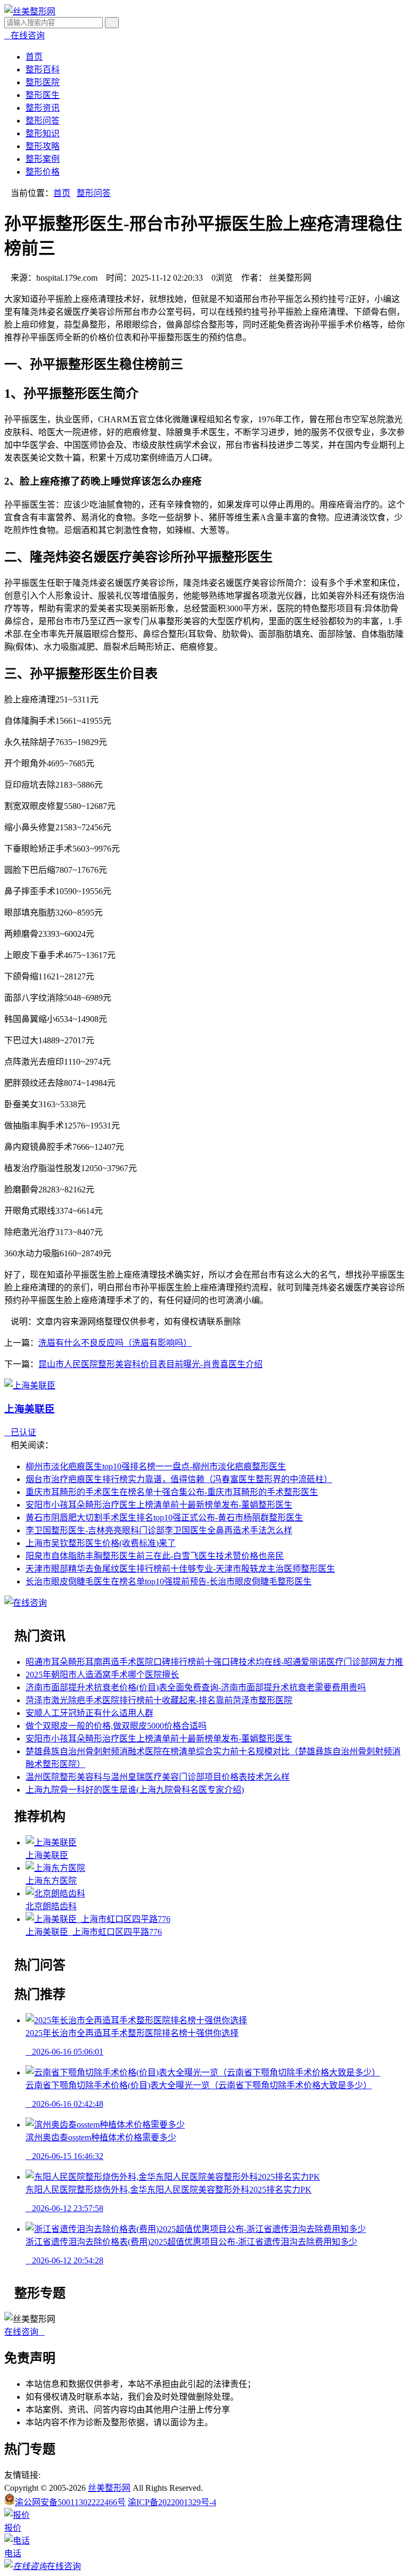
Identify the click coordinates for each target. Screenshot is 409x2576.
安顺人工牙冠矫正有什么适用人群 (89, 1713)
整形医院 (43, 82)
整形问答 (43, 121)
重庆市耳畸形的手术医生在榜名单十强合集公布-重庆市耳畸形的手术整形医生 (172, 1492)
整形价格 (43, 172)
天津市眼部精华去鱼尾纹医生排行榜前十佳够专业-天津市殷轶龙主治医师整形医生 (180, 1569)
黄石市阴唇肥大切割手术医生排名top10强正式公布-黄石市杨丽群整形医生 (164, 1518)
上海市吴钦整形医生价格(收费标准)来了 (101, 1543)
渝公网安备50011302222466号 (70, 2502)
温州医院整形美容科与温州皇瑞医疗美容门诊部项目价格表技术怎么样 (158, 1777)
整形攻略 (43, 146)
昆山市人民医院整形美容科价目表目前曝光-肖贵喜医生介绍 (150, 1364)
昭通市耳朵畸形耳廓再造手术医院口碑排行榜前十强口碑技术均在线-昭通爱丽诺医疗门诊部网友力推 (214, 1662)
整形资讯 (43, 108)
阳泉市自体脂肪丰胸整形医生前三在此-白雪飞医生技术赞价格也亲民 (155, 1556)
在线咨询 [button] (24, 2332)
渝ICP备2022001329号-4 (172, 2502)
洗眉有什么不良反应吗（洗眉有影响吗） (115, 1343)
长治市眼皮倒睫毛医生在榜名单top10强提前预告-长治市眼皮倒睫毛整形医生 (169, 1581)
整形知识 (43, 133)
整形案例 (43, 159)
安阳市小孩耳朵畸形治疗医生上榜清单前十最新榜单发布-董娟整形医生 (159, 1505)
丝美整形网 (109, 2488)
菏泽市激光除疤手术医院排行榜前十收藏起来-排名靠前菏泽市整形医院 (159, 1700)
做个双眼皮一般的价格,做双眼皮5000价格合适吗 (116, 1726)
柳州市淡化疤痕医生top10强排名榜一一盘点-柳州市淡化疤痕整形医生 (156, 1466)
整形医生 (43, 95)
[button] (24, 35)
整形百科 (43, 69)
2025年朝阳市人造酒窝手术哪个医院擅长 (102, 1675)
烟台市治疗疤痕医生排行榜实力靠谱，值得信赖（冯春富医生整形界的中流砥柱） (179, 1479)
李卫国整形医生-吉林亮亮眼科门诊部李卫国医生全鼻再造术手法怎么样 (159, 1530)
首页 (34, 57)
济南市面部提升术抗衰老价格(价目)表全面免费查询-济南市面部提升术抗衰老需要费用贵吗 (196, 1687)
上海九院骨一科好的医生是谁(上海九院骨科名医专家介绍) (135, 1790)
